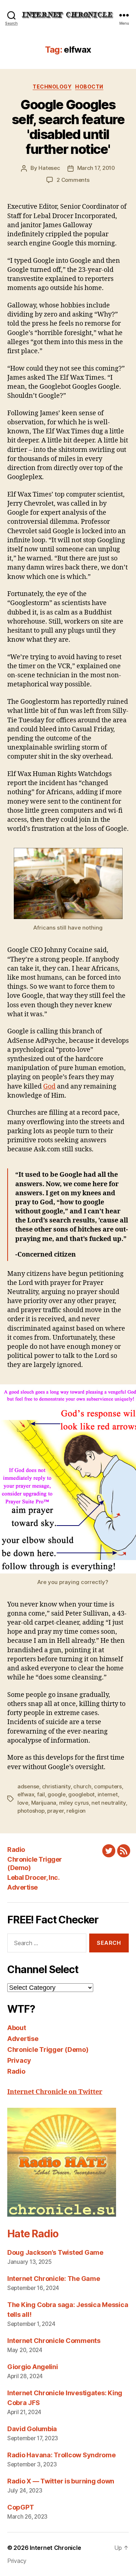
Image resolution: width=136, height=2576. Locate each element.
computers (108, 1786)
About (17, 2028)
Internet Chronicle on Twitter (55, 2092)
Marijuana (44, 1803)
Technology (52, 87)
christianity (56, 1786)
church (82, 1786)
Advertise (22, 1887)
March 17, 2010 (96, 168)
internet (108, 1794)
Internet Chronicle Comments (54, 2341)
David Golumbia (32, 2429)
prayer (55, 1811)
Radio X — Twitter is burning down (61, 2481)
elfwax (26, 1794)
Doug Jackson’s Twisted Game (55, 2252)
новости (89, 87)
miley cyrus (74, 1803)
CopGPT (20, 2507)
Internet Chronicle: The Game (53, 2279)
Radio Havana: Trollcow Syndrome (61, 2455)
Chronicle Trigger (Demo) (48, 2050)
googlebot (81, 1794)
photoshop (31, 1811)
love (23, 1803)
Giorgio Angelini (33, 2367)
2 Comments (73, 180)
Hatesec (49, 168)
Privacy (19, 2060)
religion (76, 1811)
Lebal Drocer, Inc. (33, 1877)
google (56, 1794)
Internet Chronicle (55, 2548)
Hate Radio (33, 2234)
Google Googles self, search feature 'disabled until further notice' (68, 127)
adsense (28, 1786)
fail (41, 1794)
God (49, 1087)
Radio (16, 1850)
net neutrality (108, 1803)
